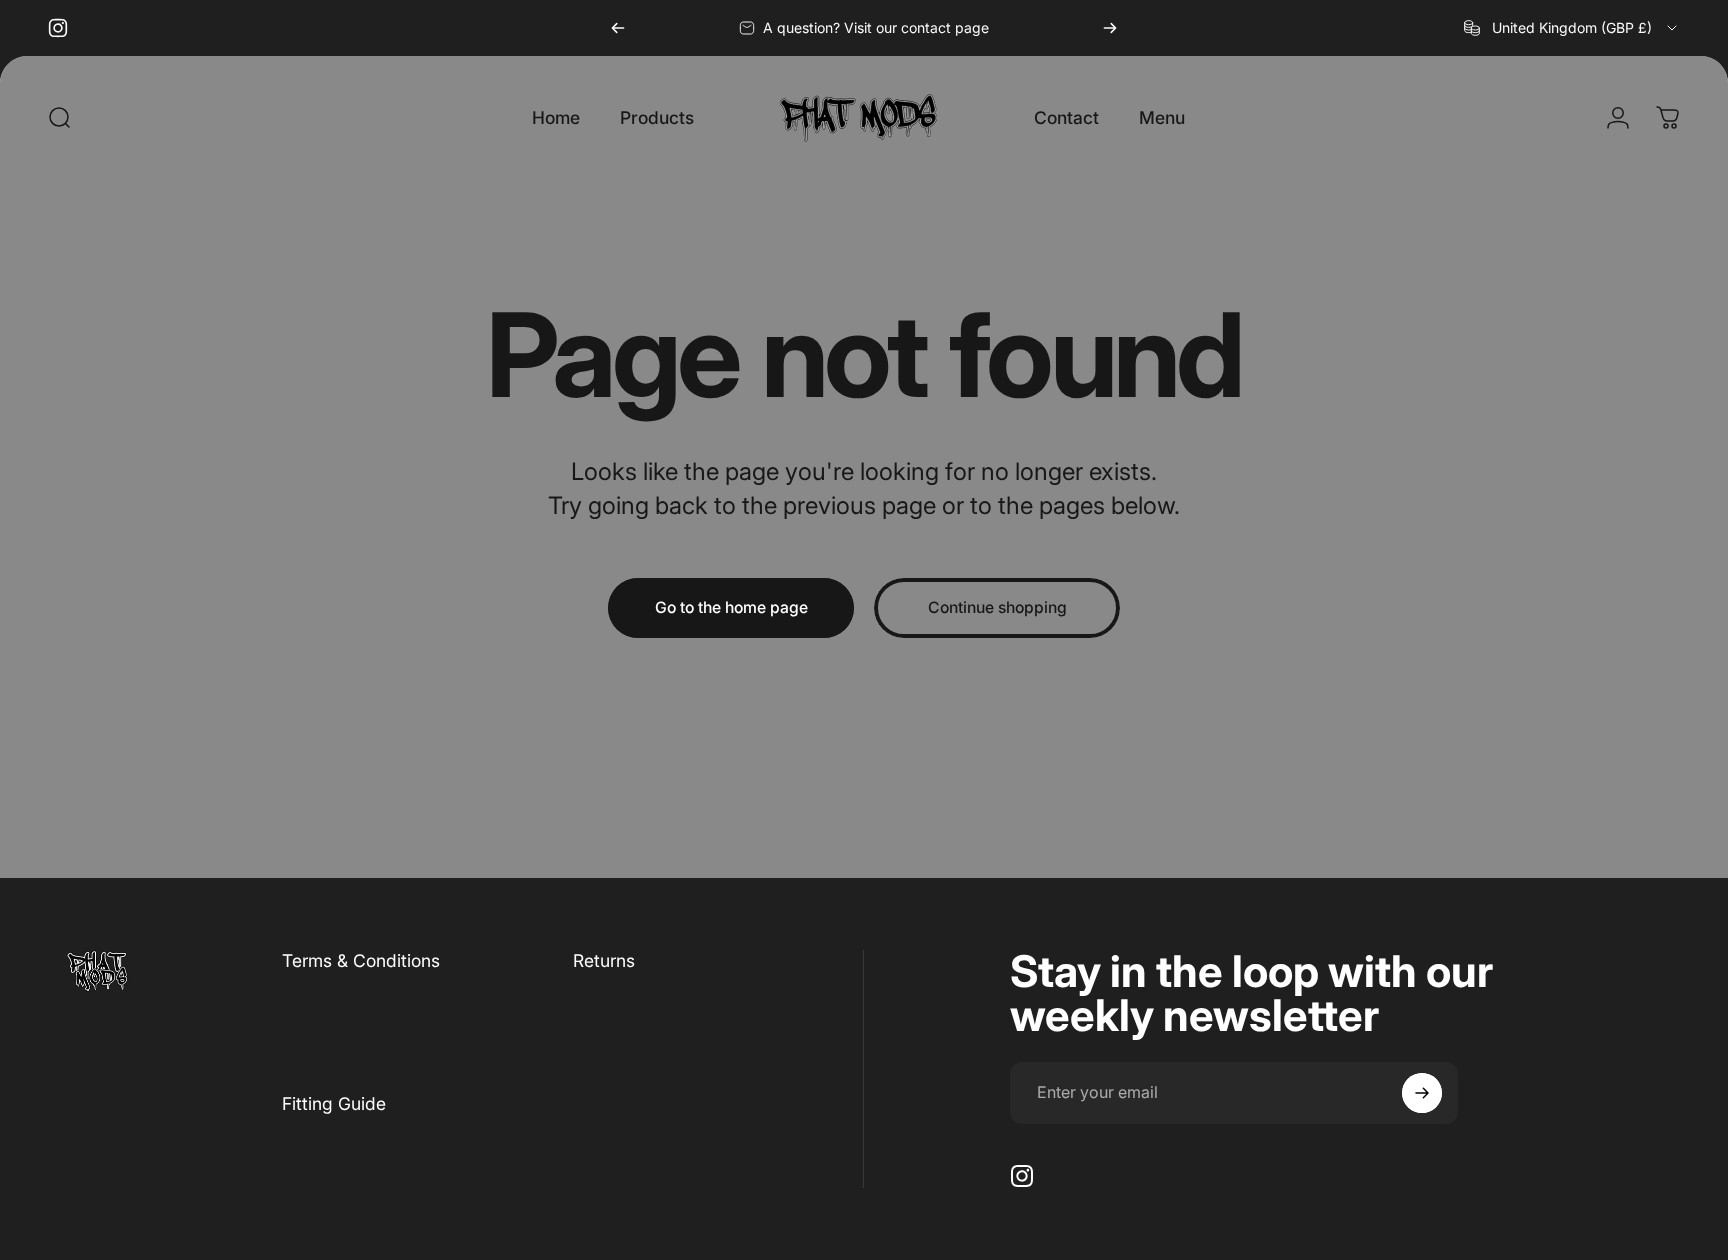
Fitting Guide (334, 1103)
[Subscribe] (1422, 1093)
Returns (604, 960)
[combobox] (1572, 28)
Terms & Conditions (361, 960)
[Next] (1110, 28)
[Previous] (618, 28)
